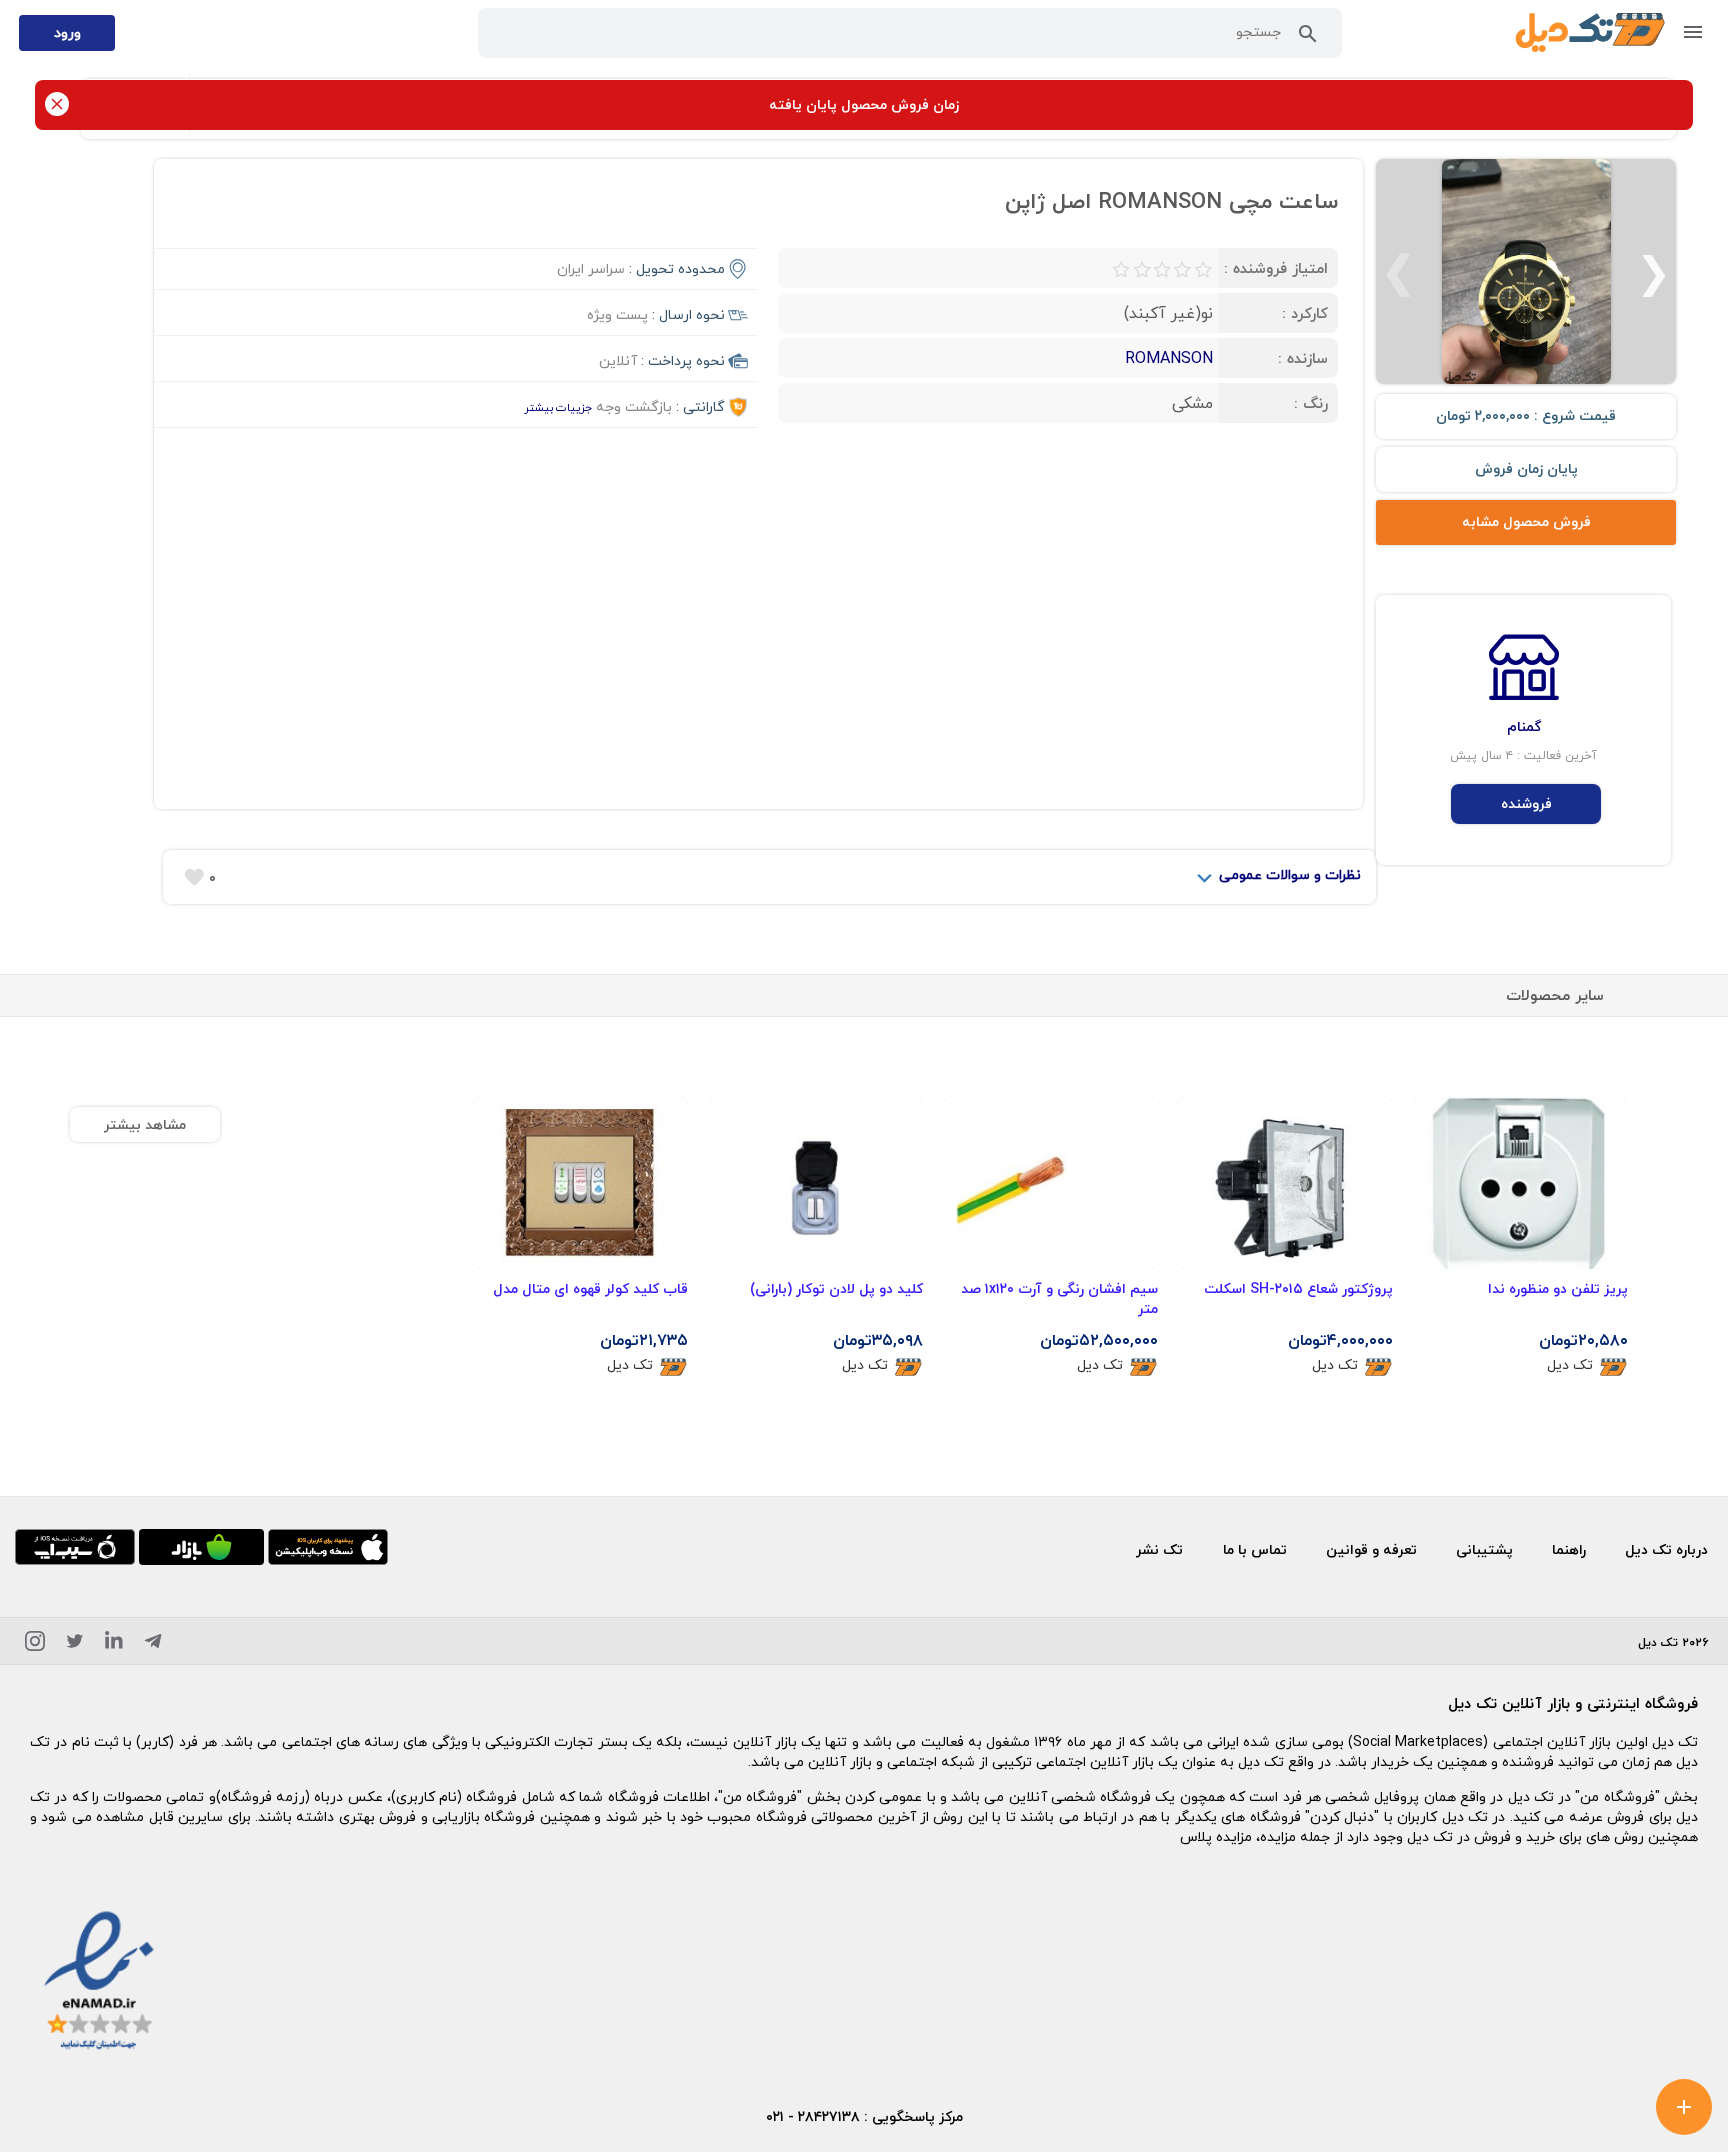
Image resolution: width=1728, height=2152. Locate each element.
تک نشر (1159, 1549)
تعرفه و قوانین (1371, 1549)
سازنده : (1303, 358)
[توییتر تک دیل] (75, 1644)
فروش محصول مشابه (1526, 521)
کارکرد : (1305, 313)
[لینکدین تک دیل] (114, 1644)
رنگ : (1311, 403)
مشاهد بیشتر (145, 1124)
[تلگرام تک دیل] (153, 1644)
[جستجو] (1308, 38)
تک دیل (1570, 1365)
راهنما (1569, 1549)
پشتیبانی (1484, 1549)
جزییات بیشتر (558, 407)
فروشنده (1526, 803)
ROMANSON (1169, 358)
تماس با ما (1255, 1549)
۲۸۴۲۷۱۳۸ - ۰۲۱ (813, 2116)
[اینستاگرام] (35, 1644)
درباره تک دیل (1666, 1549)
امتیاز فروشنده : (1276, 268)
